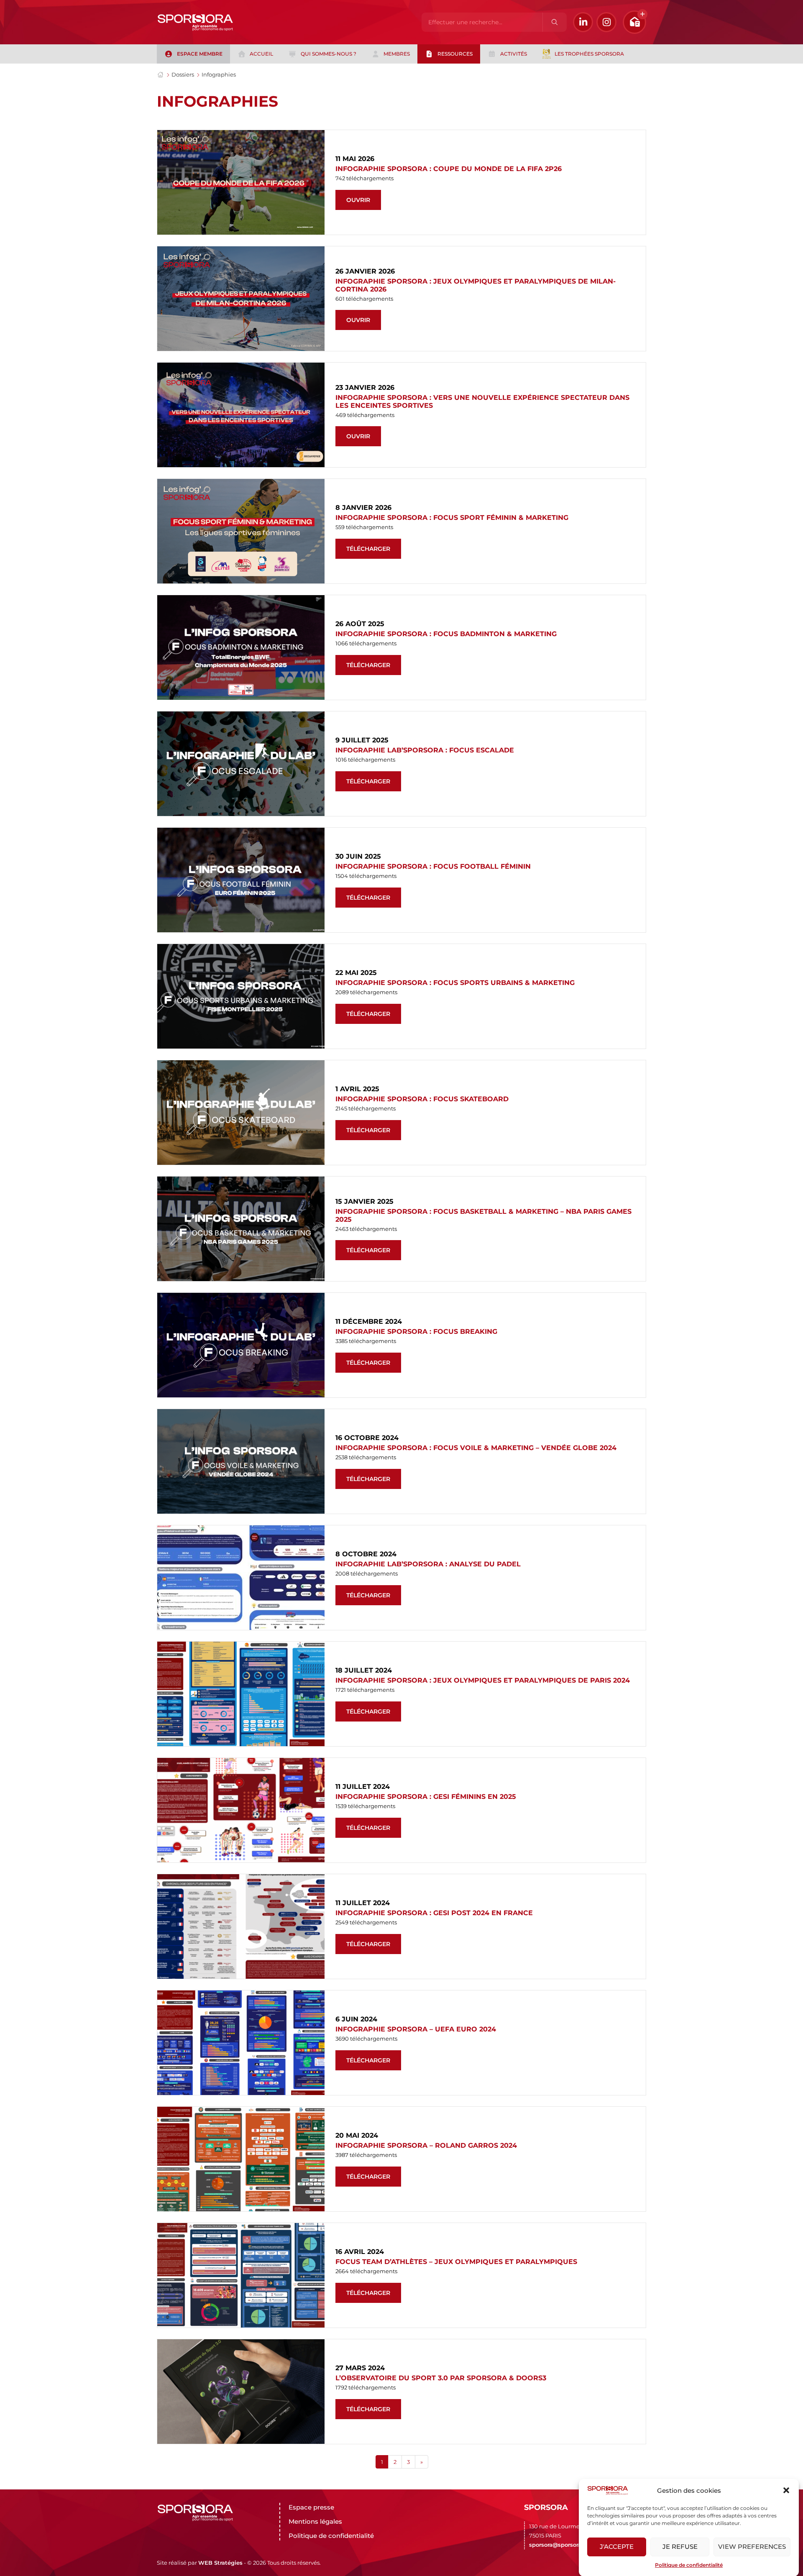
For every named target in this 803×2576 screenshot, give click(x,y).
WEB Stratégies (220, 2563)
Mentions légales (315, 2521)
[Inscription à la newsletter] (634, 22)
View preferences (752, 2547)
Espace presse (311, 2507)
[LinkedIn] (583, 22)
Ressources (455, 54)
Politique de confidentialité (689, 2565)
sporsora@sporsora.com (562, 2545)
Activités (514, 54)
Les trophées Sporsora (589, 54)
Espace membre (200, 54)
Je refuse (680, 2547)
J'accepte (617, 2547)
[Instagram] (606, 22)
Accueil (261, 54)
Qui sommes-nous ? (329, 54)
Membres (397, 54)
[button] (786, 2490)
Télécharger (368, 549)
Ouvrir (358, 200)
